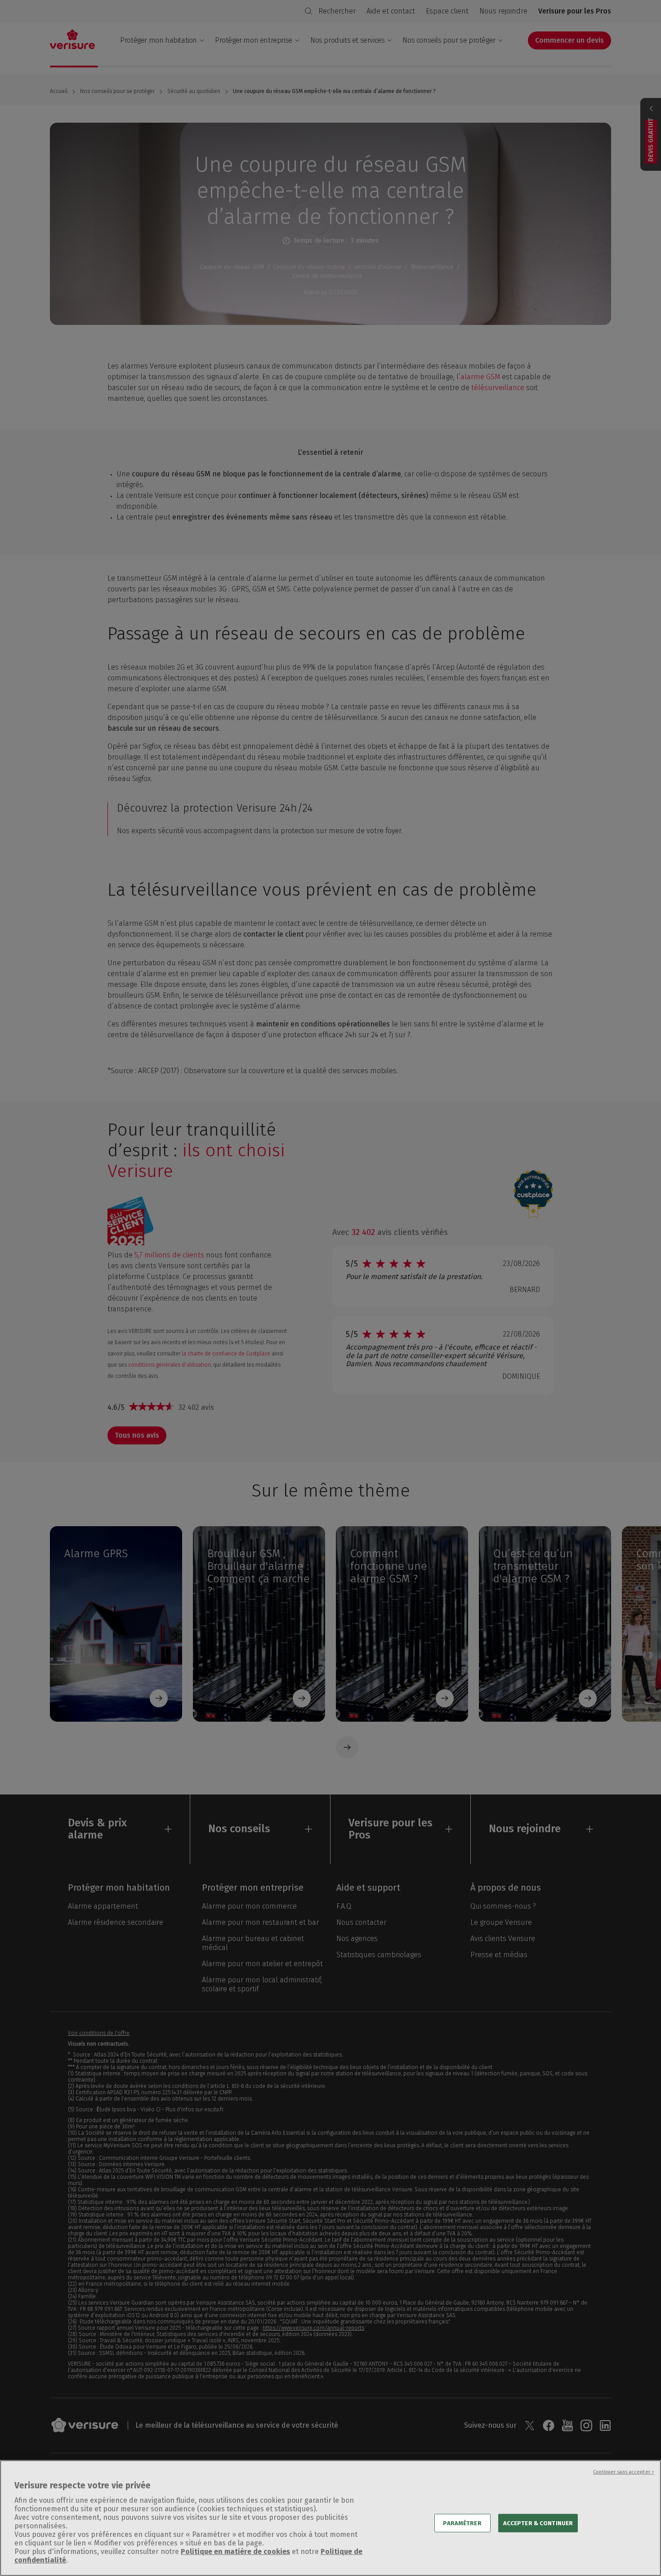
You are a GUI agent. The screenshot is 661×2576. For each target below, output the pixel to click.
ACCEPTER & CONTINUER (538, 2523)
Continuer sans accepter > (624, 2472)
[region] (330, 2518)
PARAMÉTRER (462, 2523)
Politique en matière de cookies (235, 2552)
